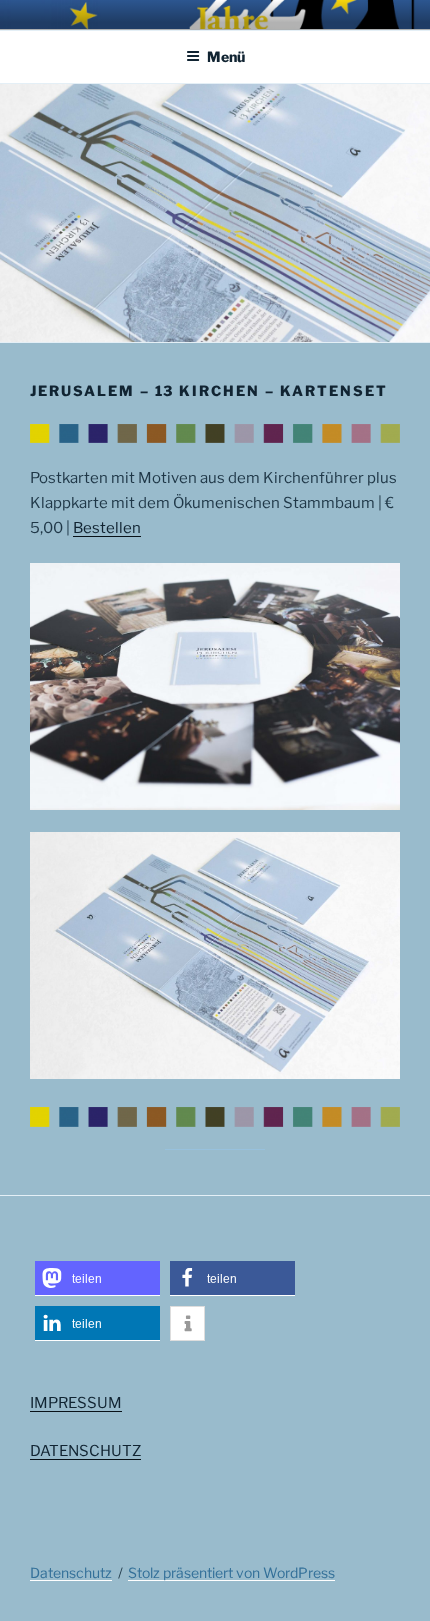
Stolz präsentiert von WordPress (231, 1572)
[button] (97, 1278)
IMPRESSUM (76, 1403)
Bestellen (107, 528)
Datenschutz (71, 1572)
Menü (226, 56)
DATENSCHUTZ (85, 1451)
